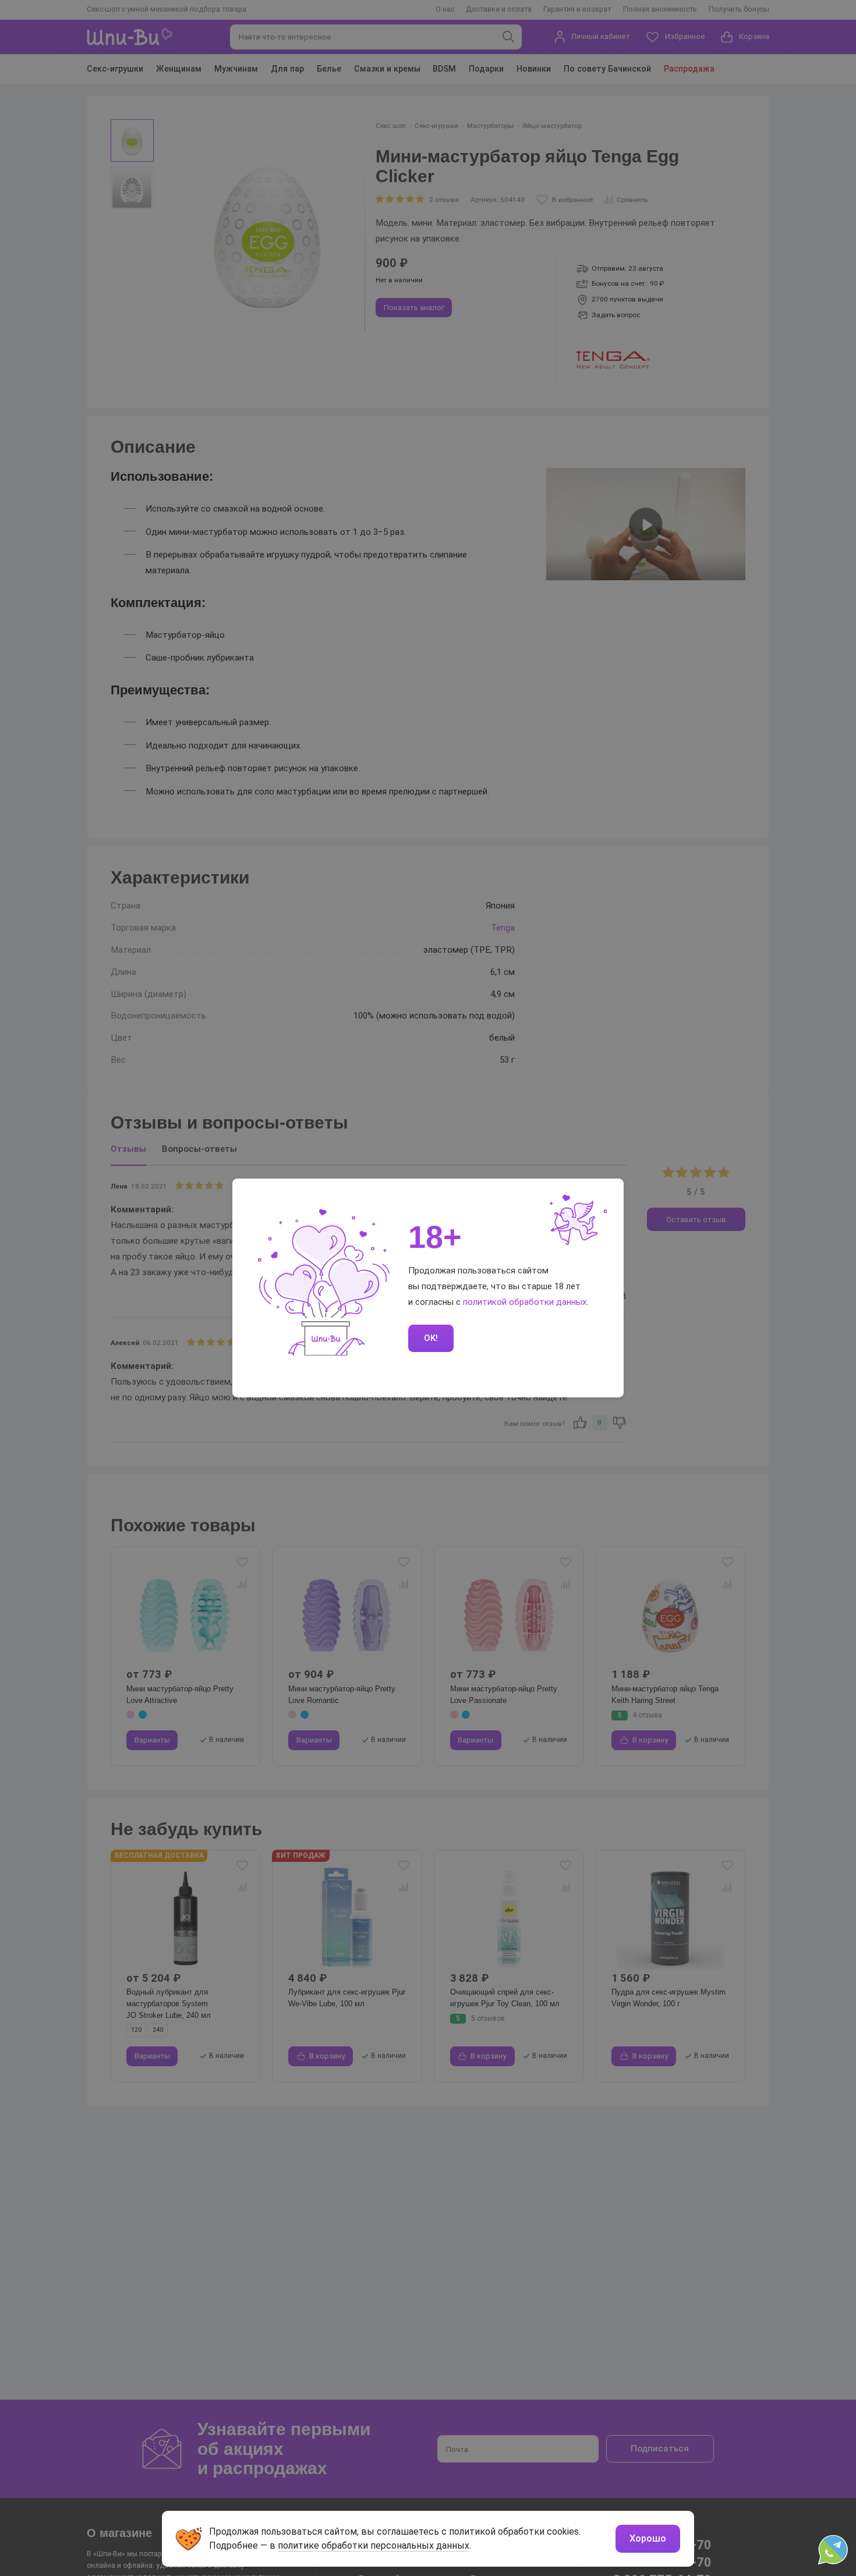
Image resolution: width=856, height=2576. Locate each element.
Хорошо (648, 2538)
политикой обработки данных (525, 1302)
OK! (431, 1338)
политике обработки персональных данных (374, 2545)
